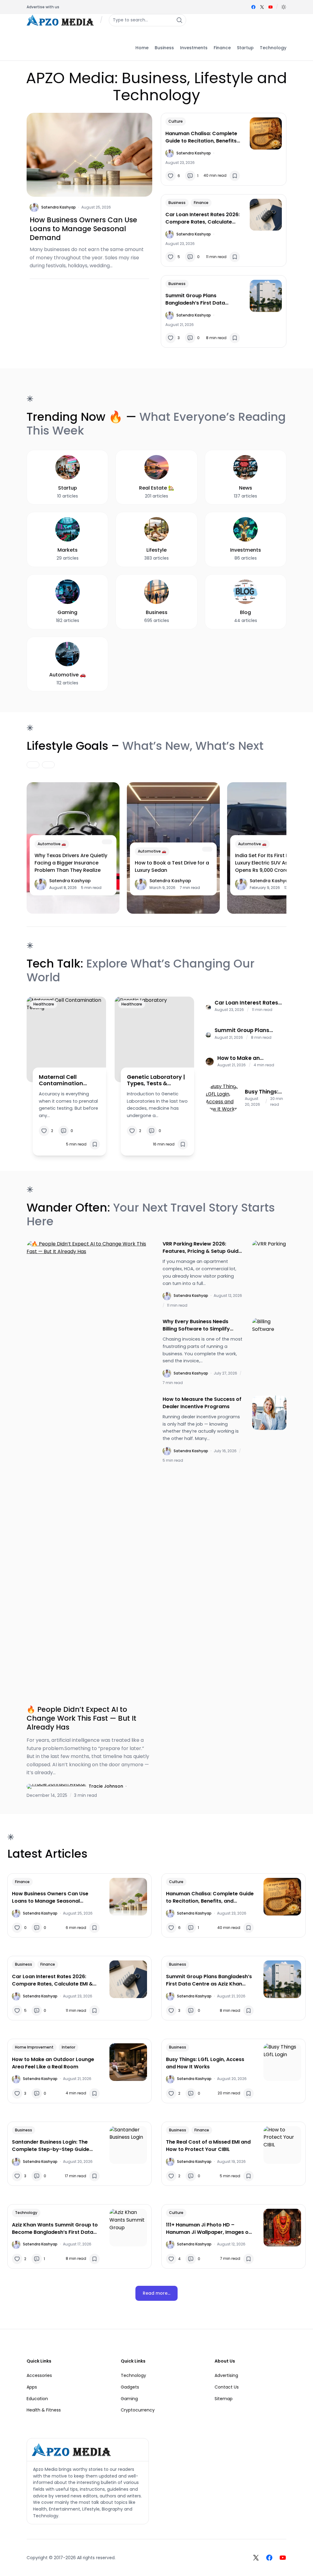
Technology (26, 2213)
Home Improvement (34, 2047)
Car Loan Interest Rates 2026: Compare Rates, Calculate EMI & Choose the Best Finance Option (203, 218)
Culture (176, 121)
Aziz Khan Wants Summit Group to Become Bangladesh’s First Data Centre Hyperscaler (55, 2229)
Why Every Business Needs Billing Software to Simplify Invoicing (196, 1325)
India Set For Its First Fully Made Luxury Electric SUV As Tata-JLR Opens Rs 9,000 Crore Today (274, 863)
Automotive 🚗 (52, 844)
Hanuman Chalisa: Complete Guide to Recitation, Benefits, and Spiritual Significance (202, 137)
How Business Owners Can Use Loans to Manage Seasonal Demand (83, 229)
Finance (201, 203)
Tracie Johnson (106, 1786)
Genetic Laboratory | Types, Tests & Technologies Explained (156, 1080)
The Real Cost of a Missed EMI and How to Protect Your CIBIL (208, 2146)
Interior (68, 2047)
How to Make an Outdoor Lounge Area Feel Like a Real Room (246, 1058)
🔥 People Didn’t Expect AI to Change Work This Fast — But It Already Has (81, 1718)
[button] (284, 7)
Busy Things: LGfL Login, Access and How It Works (262, 1092)
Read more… (156, 2293)
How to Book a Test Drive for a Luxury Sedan (172, 866)
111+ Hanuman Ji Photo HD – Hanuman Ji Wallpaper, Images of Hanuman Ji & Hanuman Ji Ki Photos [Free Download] (208, 2229)
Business (177, 203)
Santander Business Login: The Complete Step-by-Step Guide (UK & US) (51, 2146)
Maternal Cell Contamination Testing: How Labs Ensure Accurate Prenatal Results (64, 1080)
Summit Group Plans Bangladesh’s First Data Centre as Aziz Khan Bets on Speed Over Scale (200, 299)
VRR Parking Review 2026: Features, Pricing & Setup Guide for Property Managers (202, 1248)
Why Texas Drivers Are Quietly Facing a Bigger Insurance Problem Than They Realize (71, 863)
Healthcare (44, 1004)
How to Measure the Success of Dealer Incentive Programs (202, 1403)
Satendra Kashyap (59, 207)
